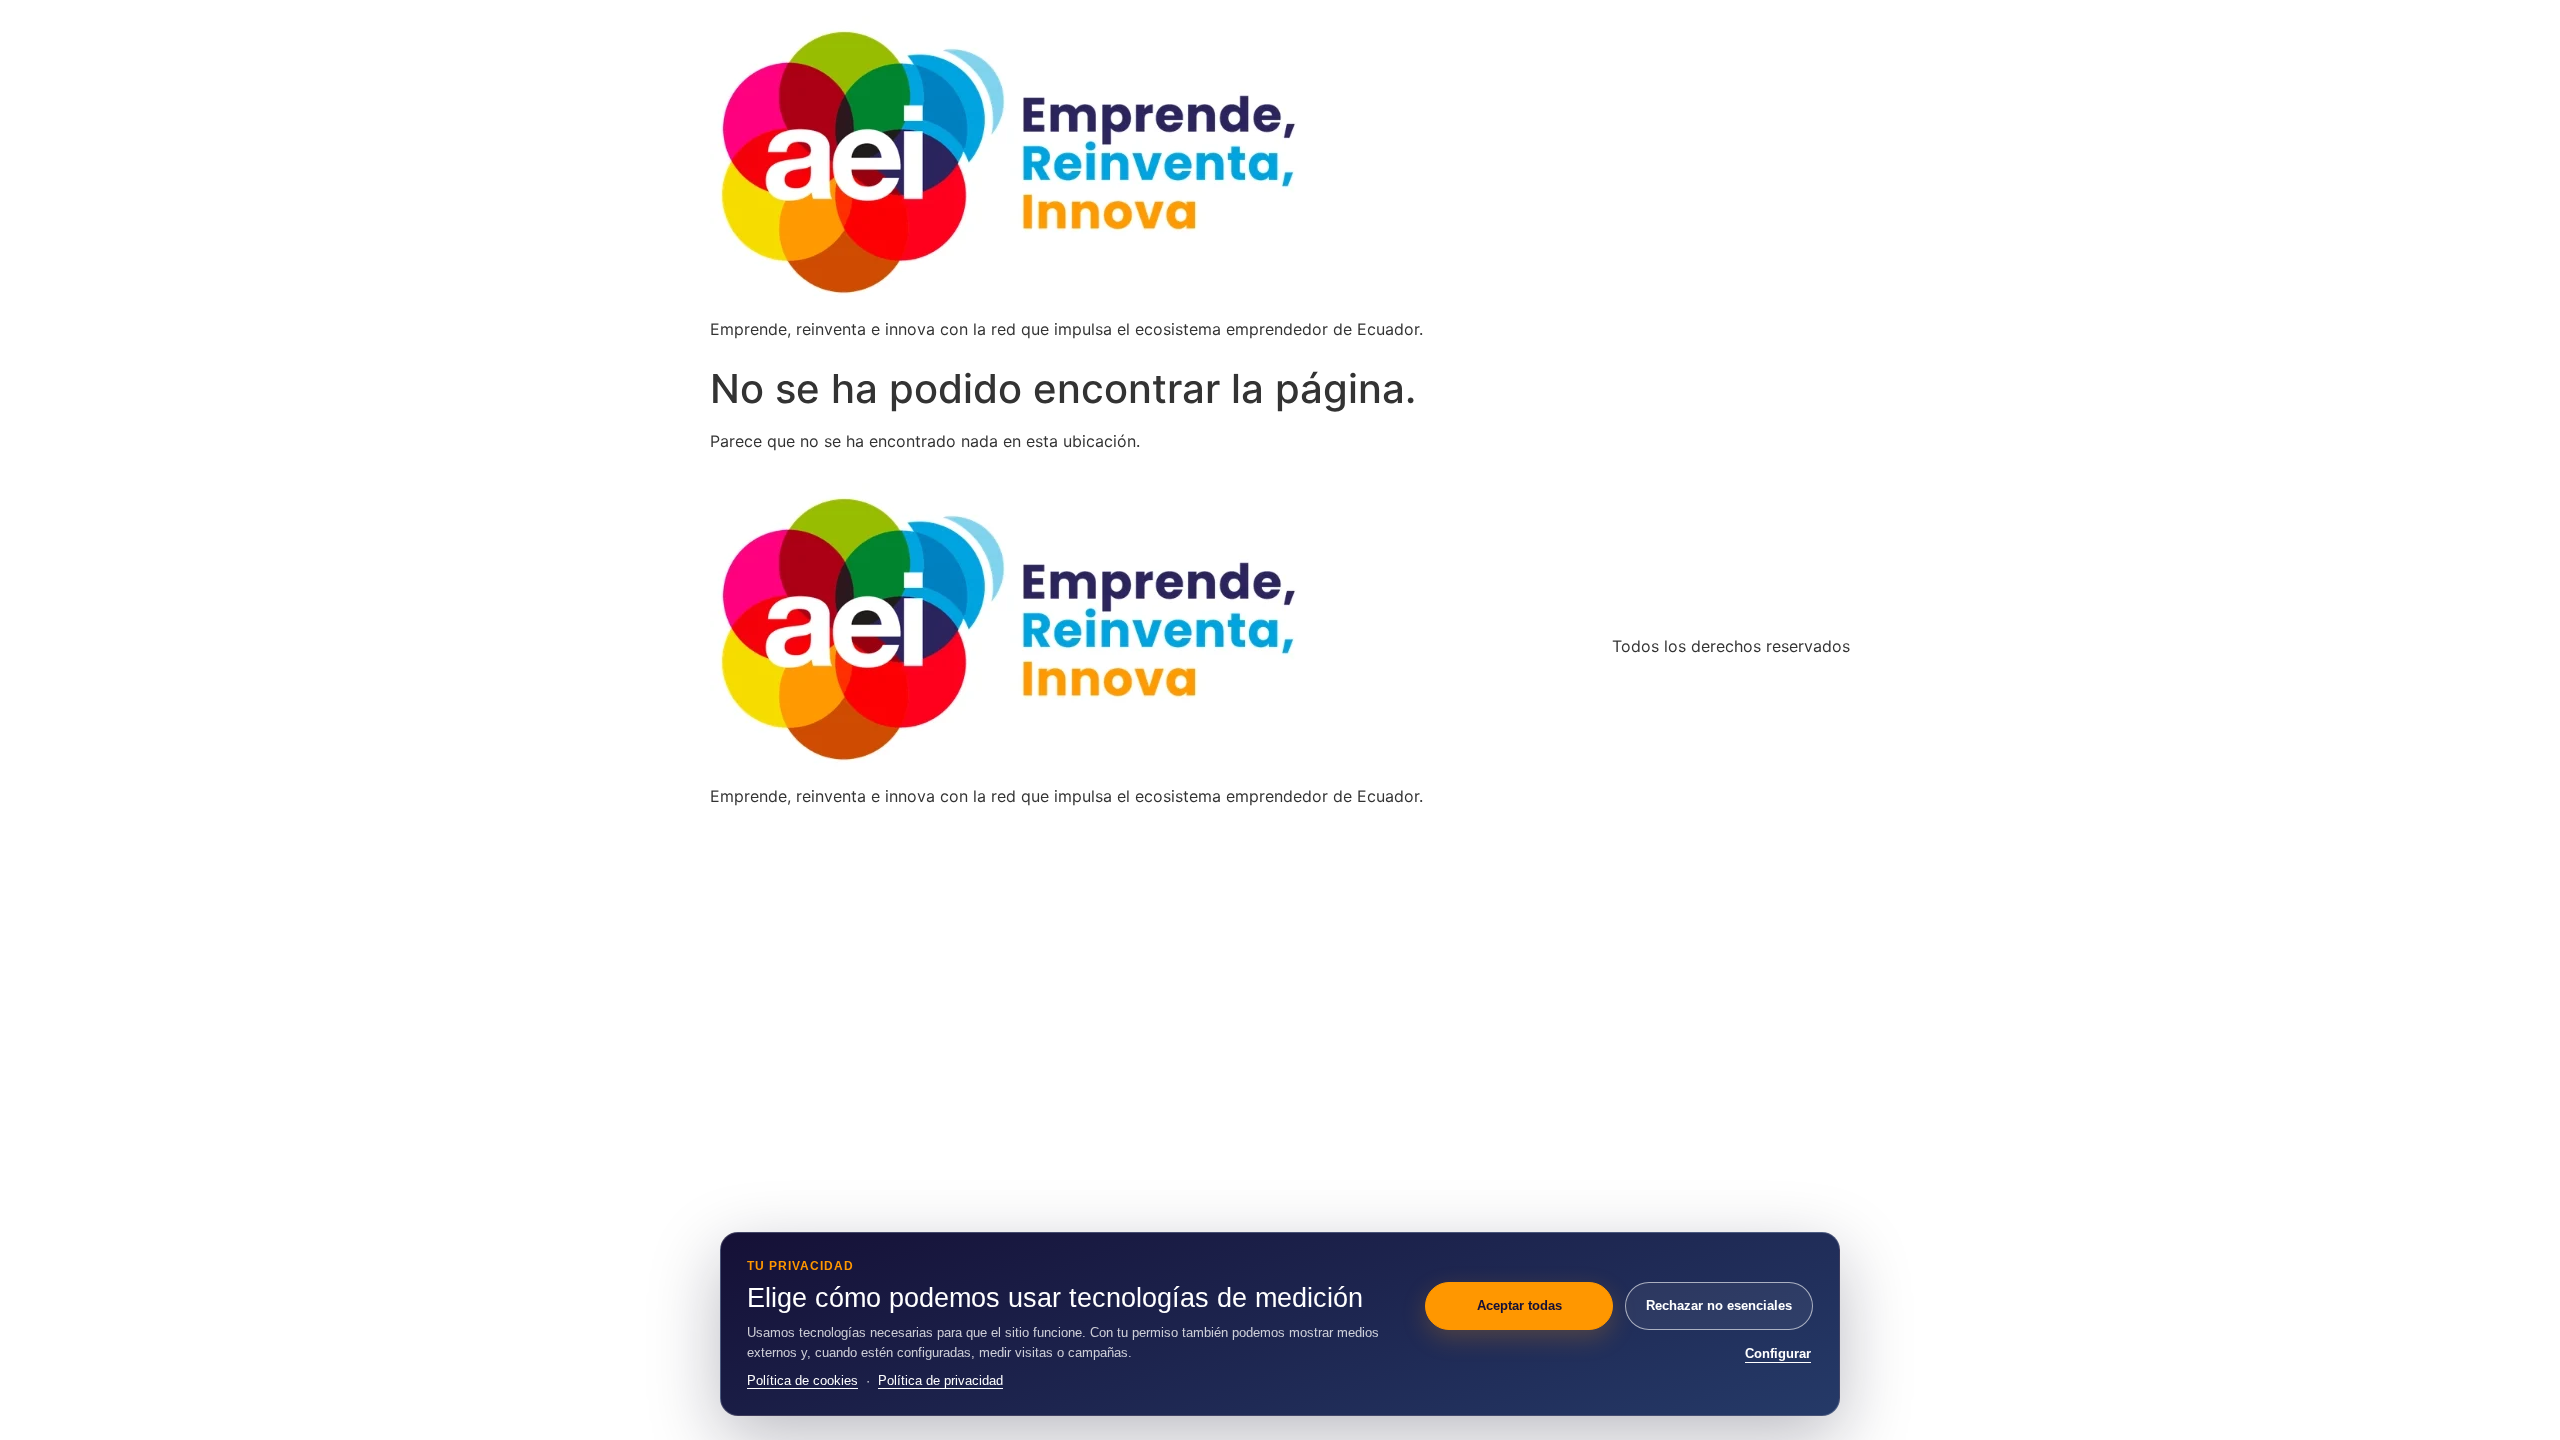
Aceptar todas (1519, 1305)
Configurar (1778, 1353)
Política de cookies (802, 1380)
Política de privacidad (940, 1380)
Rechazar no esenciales (1719, 1305)
